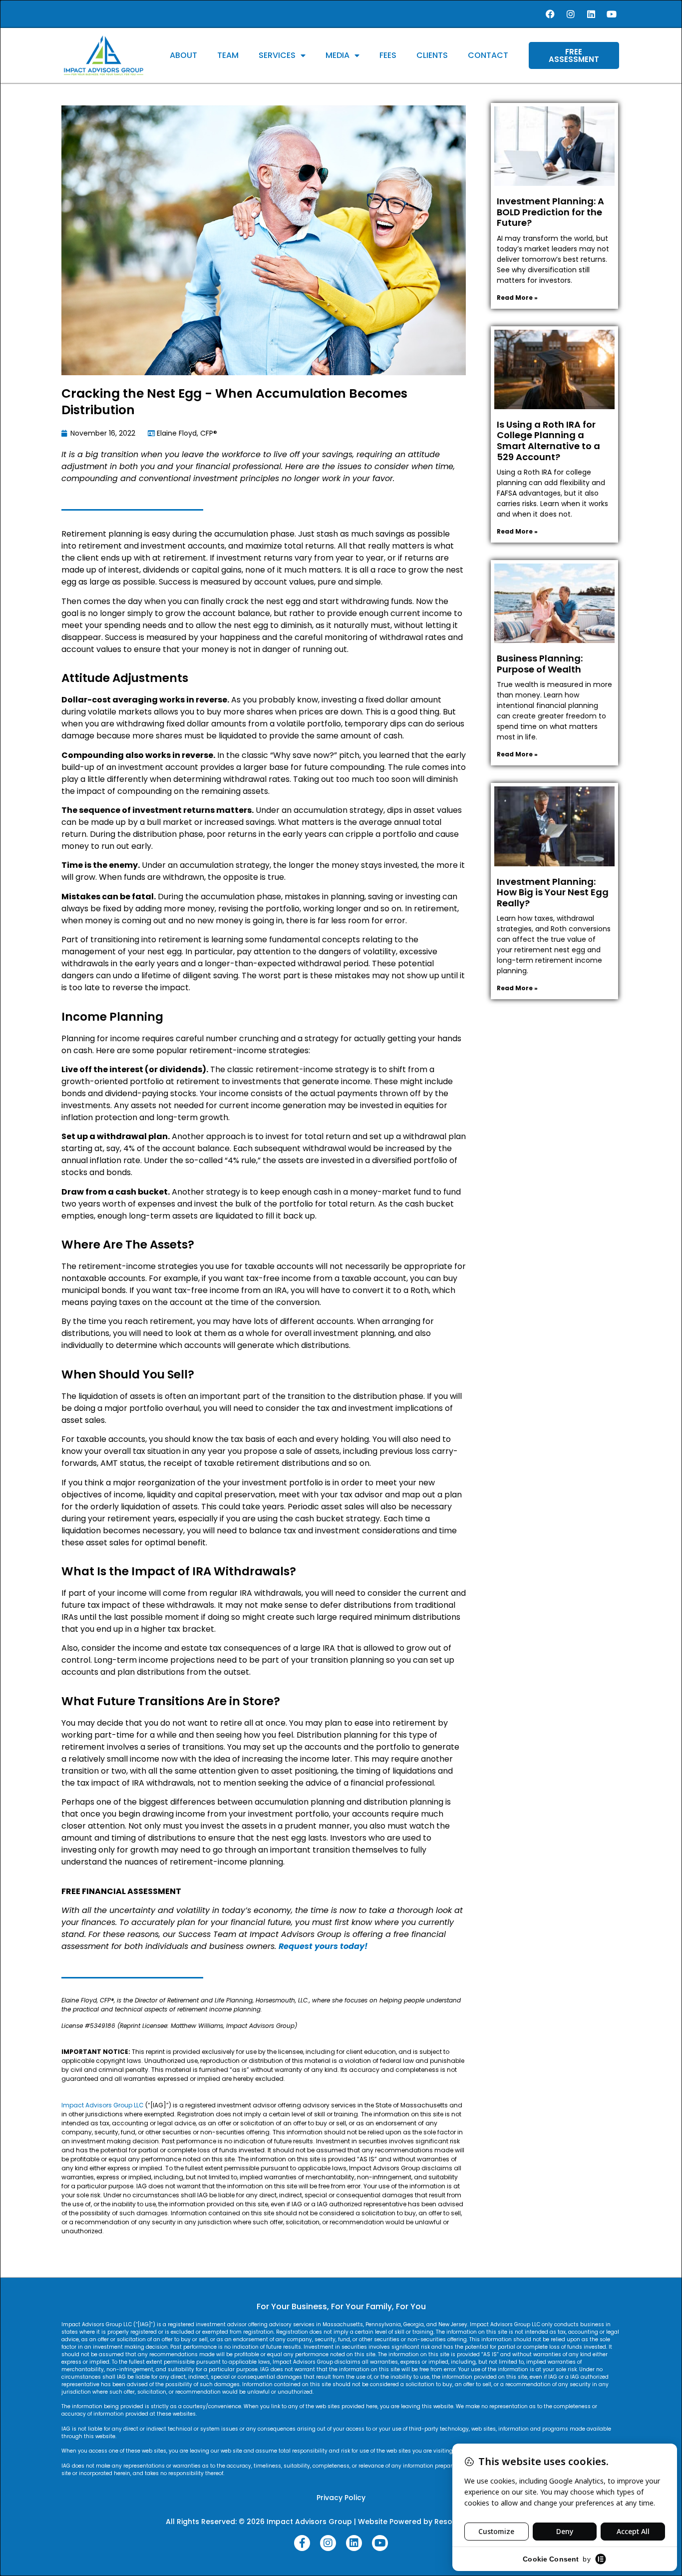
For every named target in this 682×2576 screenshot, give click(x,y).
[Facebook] (550, 14)
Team (228, 55)
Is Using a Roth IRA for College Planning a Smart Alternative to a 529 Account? (548, 441)
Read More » (517, 298)
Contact (488, 55)
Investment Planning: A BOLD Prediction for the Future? (550, 212)
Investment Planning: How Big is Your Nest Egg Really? (553, 892)
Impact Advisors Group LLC (103, 2105)
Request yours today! (323, 1946)
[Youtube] (612, 14)
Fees (388, 55)
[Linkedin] (591, 14)
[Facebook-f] (302, 2543)
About (183, 55)
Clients (432, 55)
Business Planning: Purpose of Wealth (540, 664)
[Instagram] (571, 14)
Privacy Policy (341, 2498)
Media (338, 55)
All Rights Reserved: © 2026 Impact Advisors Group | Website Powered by (300, 2522)
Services (277, 55)
